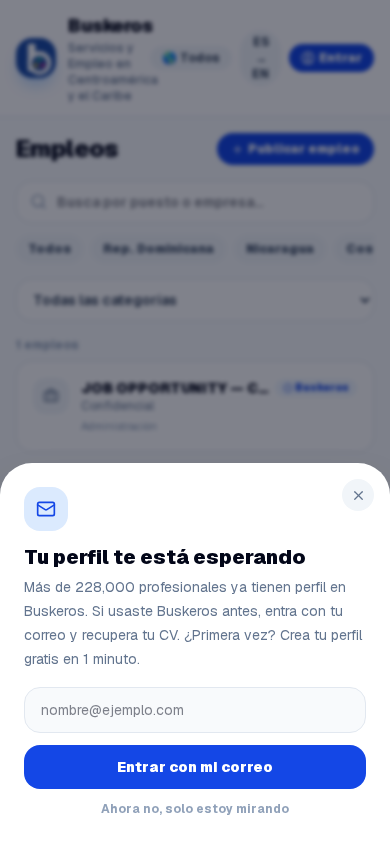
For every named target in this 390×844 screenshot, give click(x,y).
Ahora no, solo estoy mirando (195, 809)
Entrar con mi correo (195, 767)
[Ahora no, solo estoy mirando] (195, 422)
